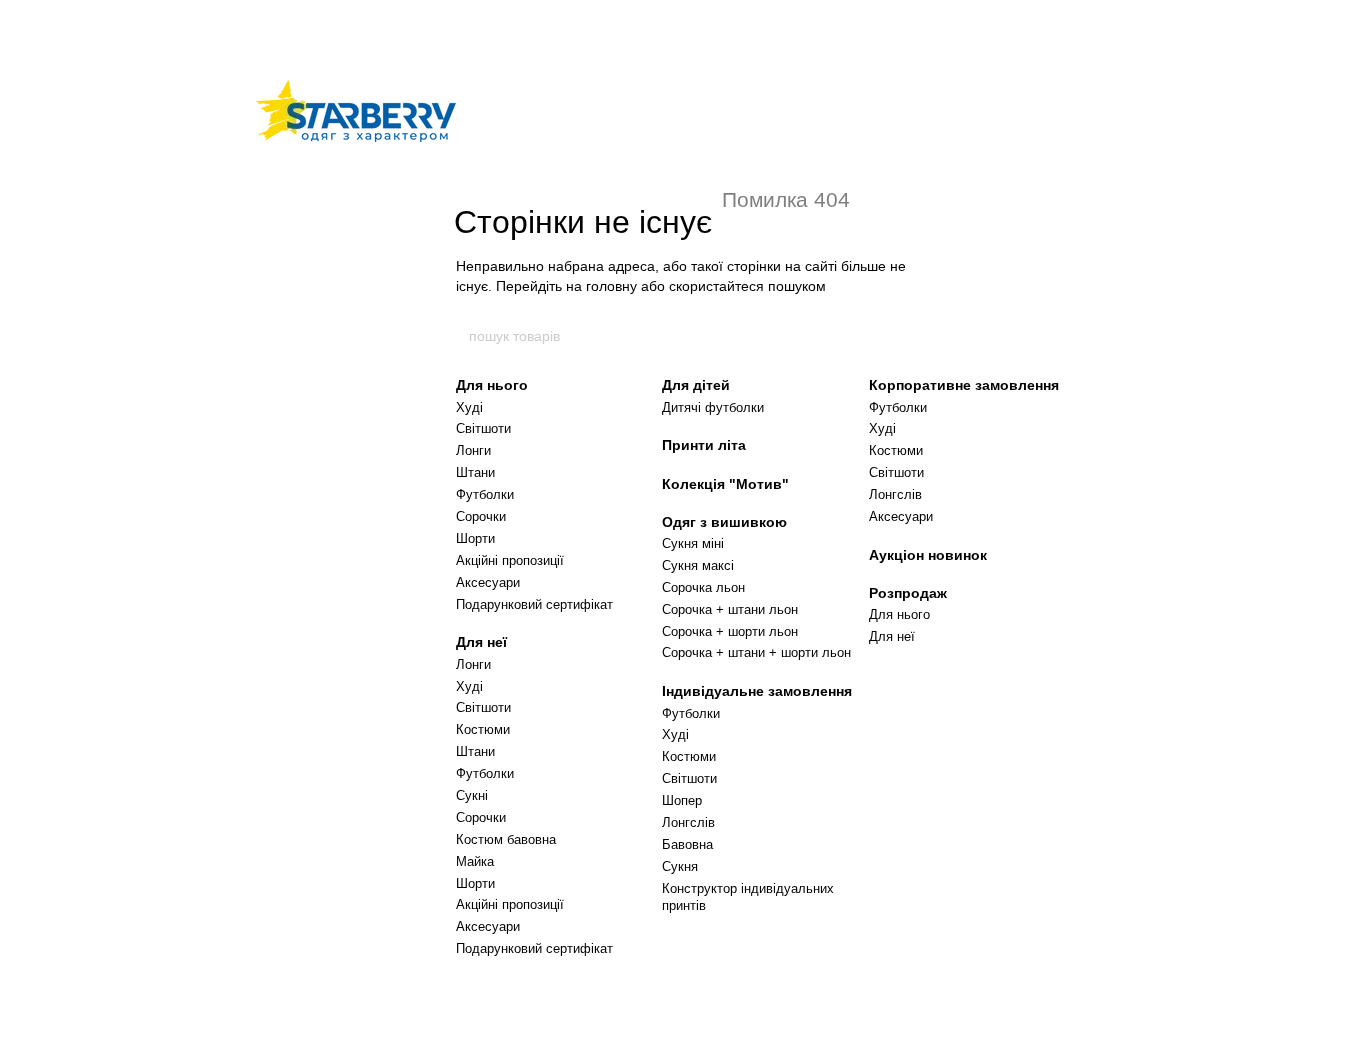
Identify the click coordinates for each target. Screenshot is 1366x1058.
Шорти (475, 538)
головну (611, 286)
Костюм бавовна (506, 839)
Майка (475, 861)
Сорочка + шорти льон (730, 631)
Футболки (485, 494)
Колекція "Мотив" (725, 484)
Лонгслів (688, 822)
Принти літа (704, 445)
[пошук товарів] (900, 336)
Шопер (682, 800)
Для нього (492, 385)
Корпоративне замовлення (964, 385)
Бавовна (687, 844)
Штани (475, 472)
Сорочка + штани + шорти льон (756, 652)
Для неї (481, 642)
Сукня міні (693, 543)
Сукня (680, 866)
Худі (469, 407)
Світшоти (483, 428)
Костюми (483, 729)
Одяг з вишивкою (724, 522)
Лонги (473, 450)
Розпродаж (908, 593)
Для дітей (696, 385)
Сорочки (481, 516)
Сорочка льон (703, 587)
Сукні (472, 795)
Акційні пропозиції (510, 560)
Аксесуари (488, 582)
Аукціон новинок (928, 555)
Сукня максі (698, 565)
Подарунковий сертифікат (534, 604)
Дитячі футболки (713, 407)
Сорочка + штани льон (730, 609)
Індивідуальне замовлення (757, 691)
